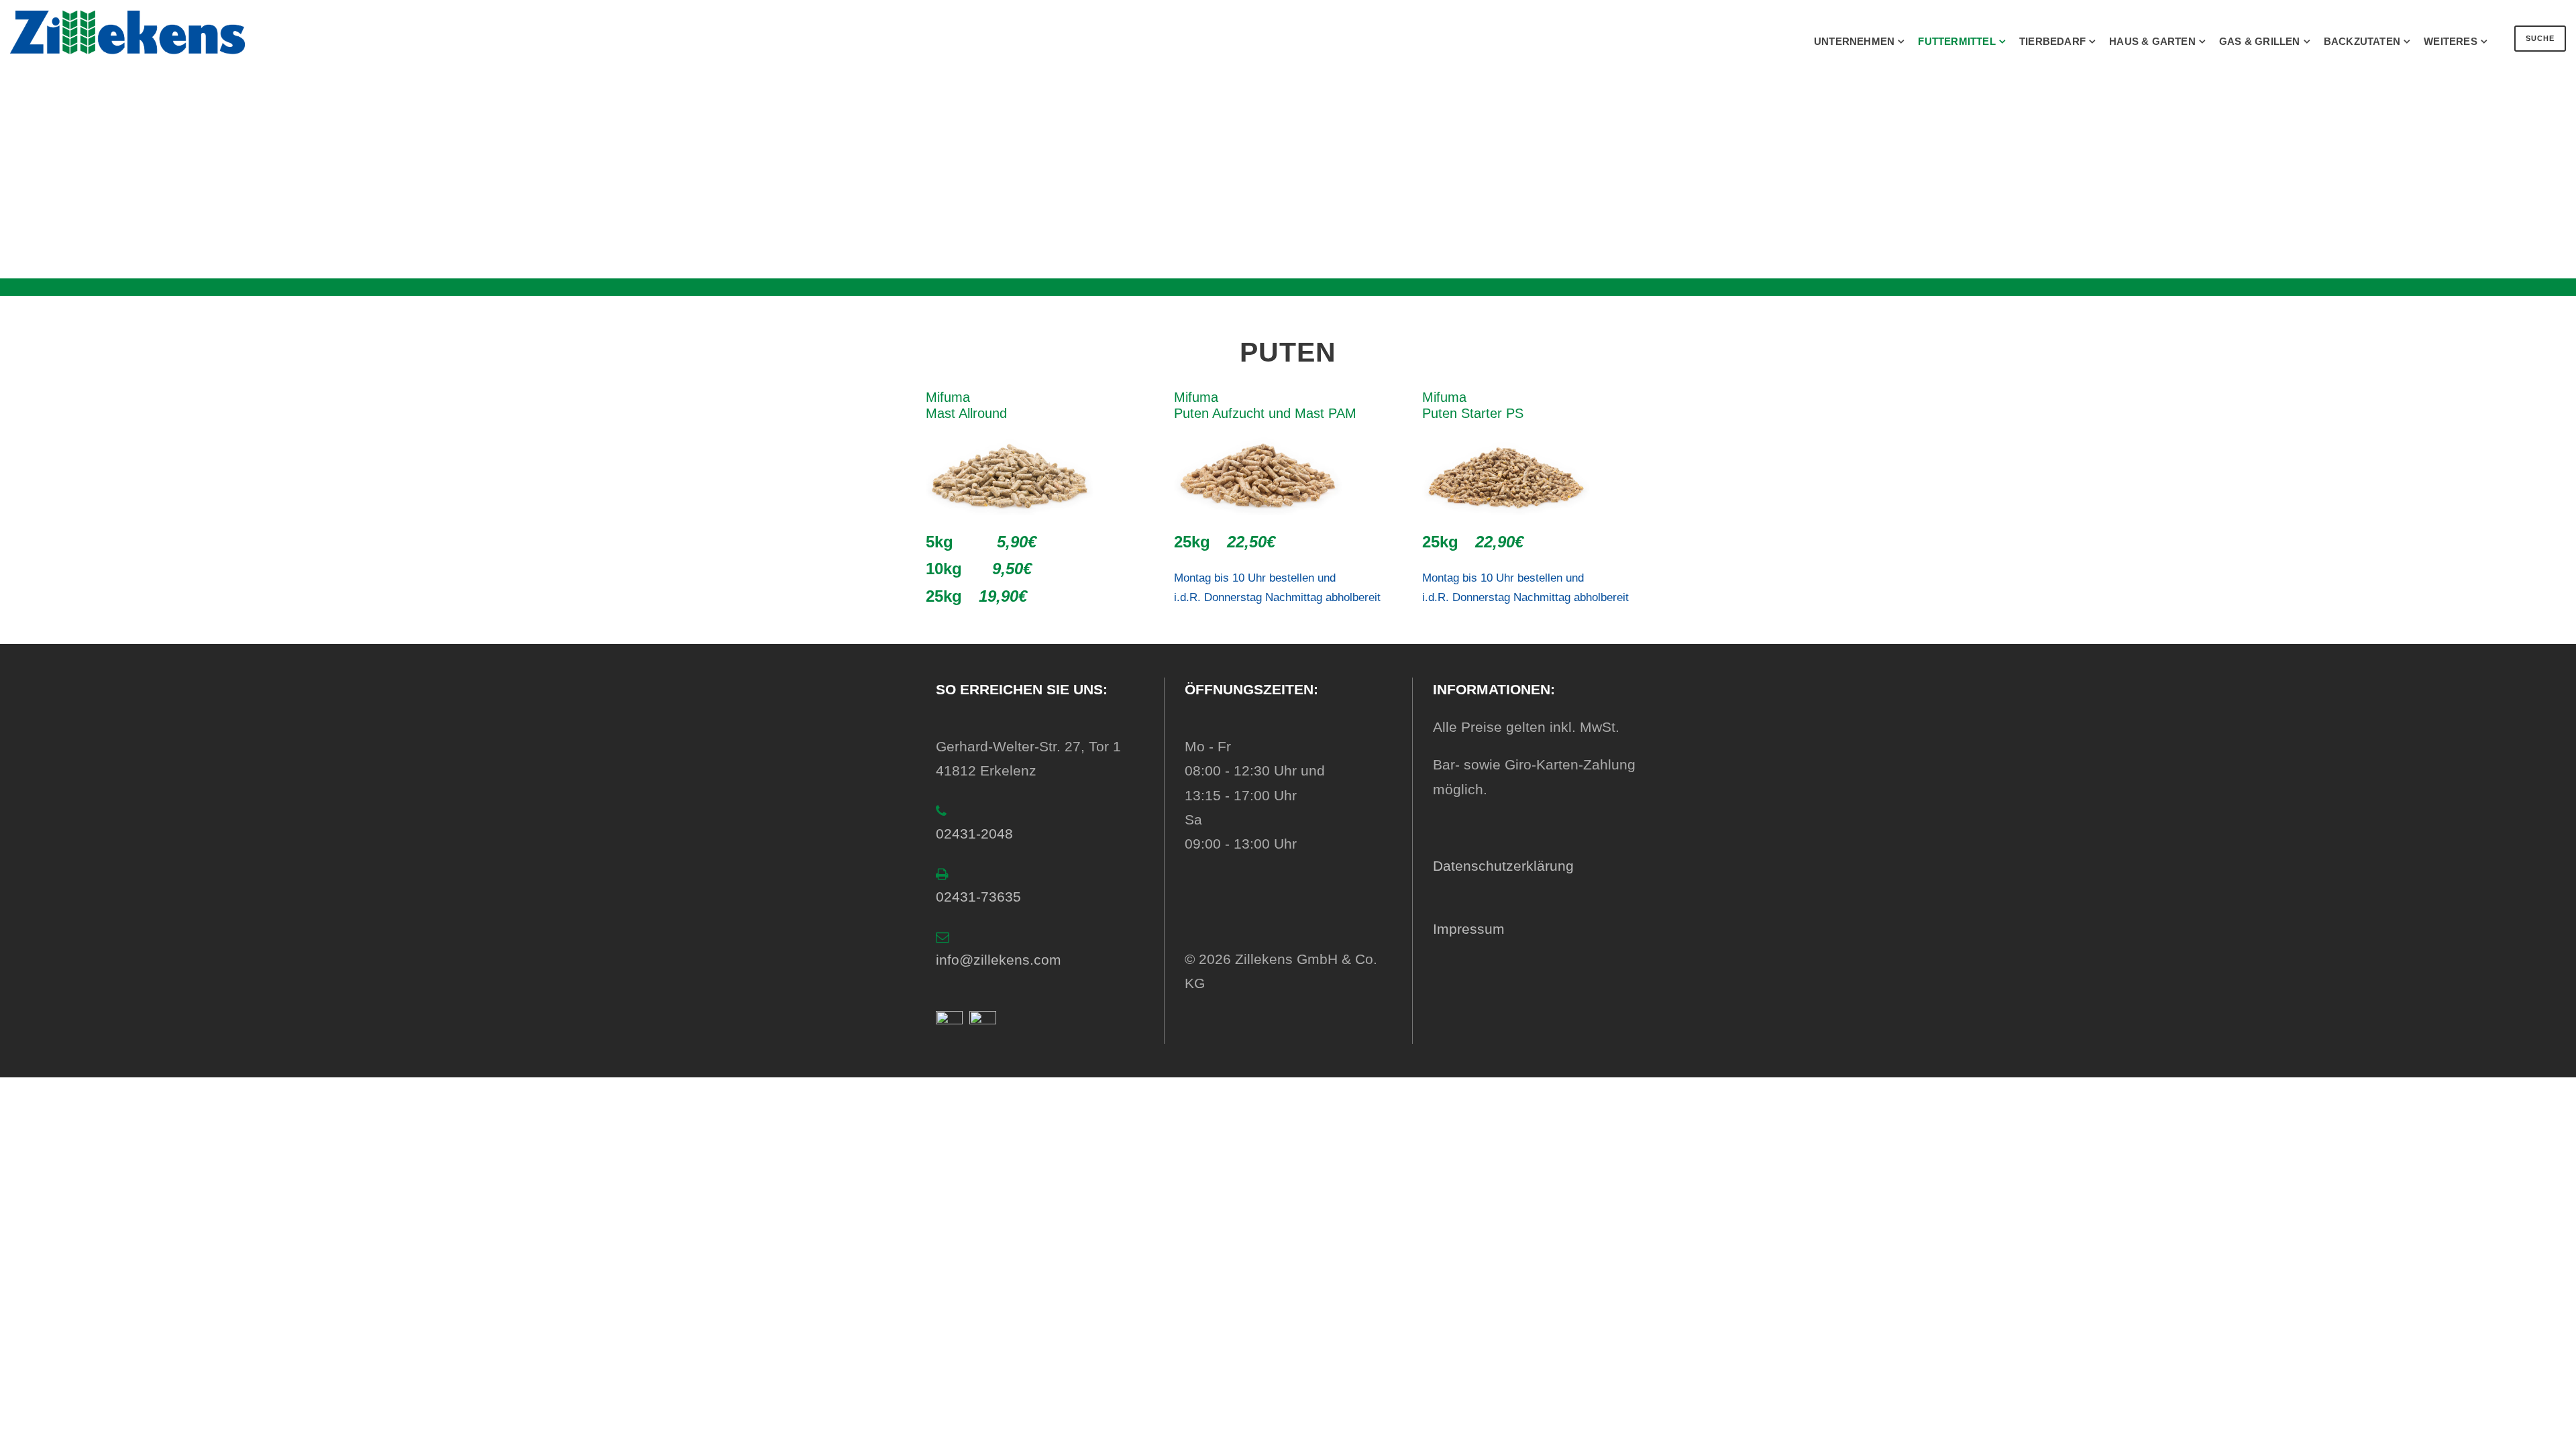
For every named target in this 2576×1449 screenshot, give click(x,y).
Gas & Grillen (2260, 41)
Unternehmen (1854, 41)
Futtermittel (1956, 41)
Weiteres (2451, 41)
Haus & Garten (2152, 41)
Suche (2540, 38)
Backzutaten (2362, 41)
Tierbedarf (2052, 41)
